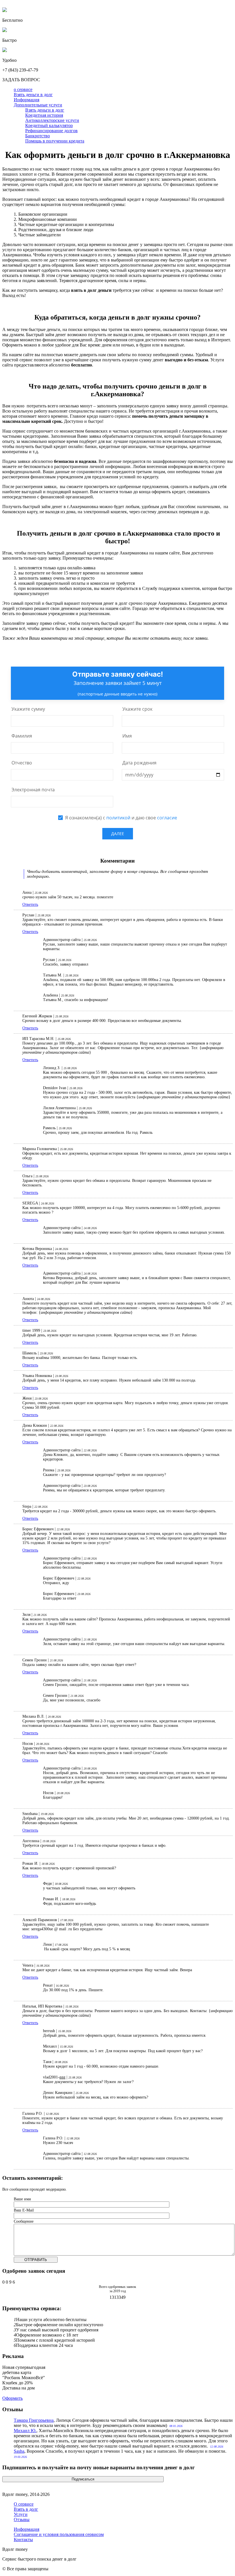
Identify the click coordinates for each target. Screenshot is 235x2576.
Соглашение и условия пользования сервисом (59, 2534)
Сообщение (24, 2221)
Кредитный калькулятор (49, 125)
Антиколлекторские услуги (52, 120)
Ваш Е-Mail (24, 2210)
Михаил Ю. (25, 2431)
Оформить (12, 2398)
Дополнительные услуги (38, 105)
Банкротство (38, 136)
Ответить (30, 904)
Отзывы (22, 2519)
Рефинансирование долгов (51, 131)
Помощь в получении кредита (55, 141)
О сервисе (24, 2504)
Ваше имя (22, 2199)
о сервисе (23, 89)
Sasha (19, 2451)
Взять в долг (26, 2509)
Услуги (21, 2514)
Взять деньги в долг (33, 95)
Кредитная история (44, 115)
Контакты (23, 2540)
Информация (27, 100)
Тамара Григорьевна (34, 2420)
